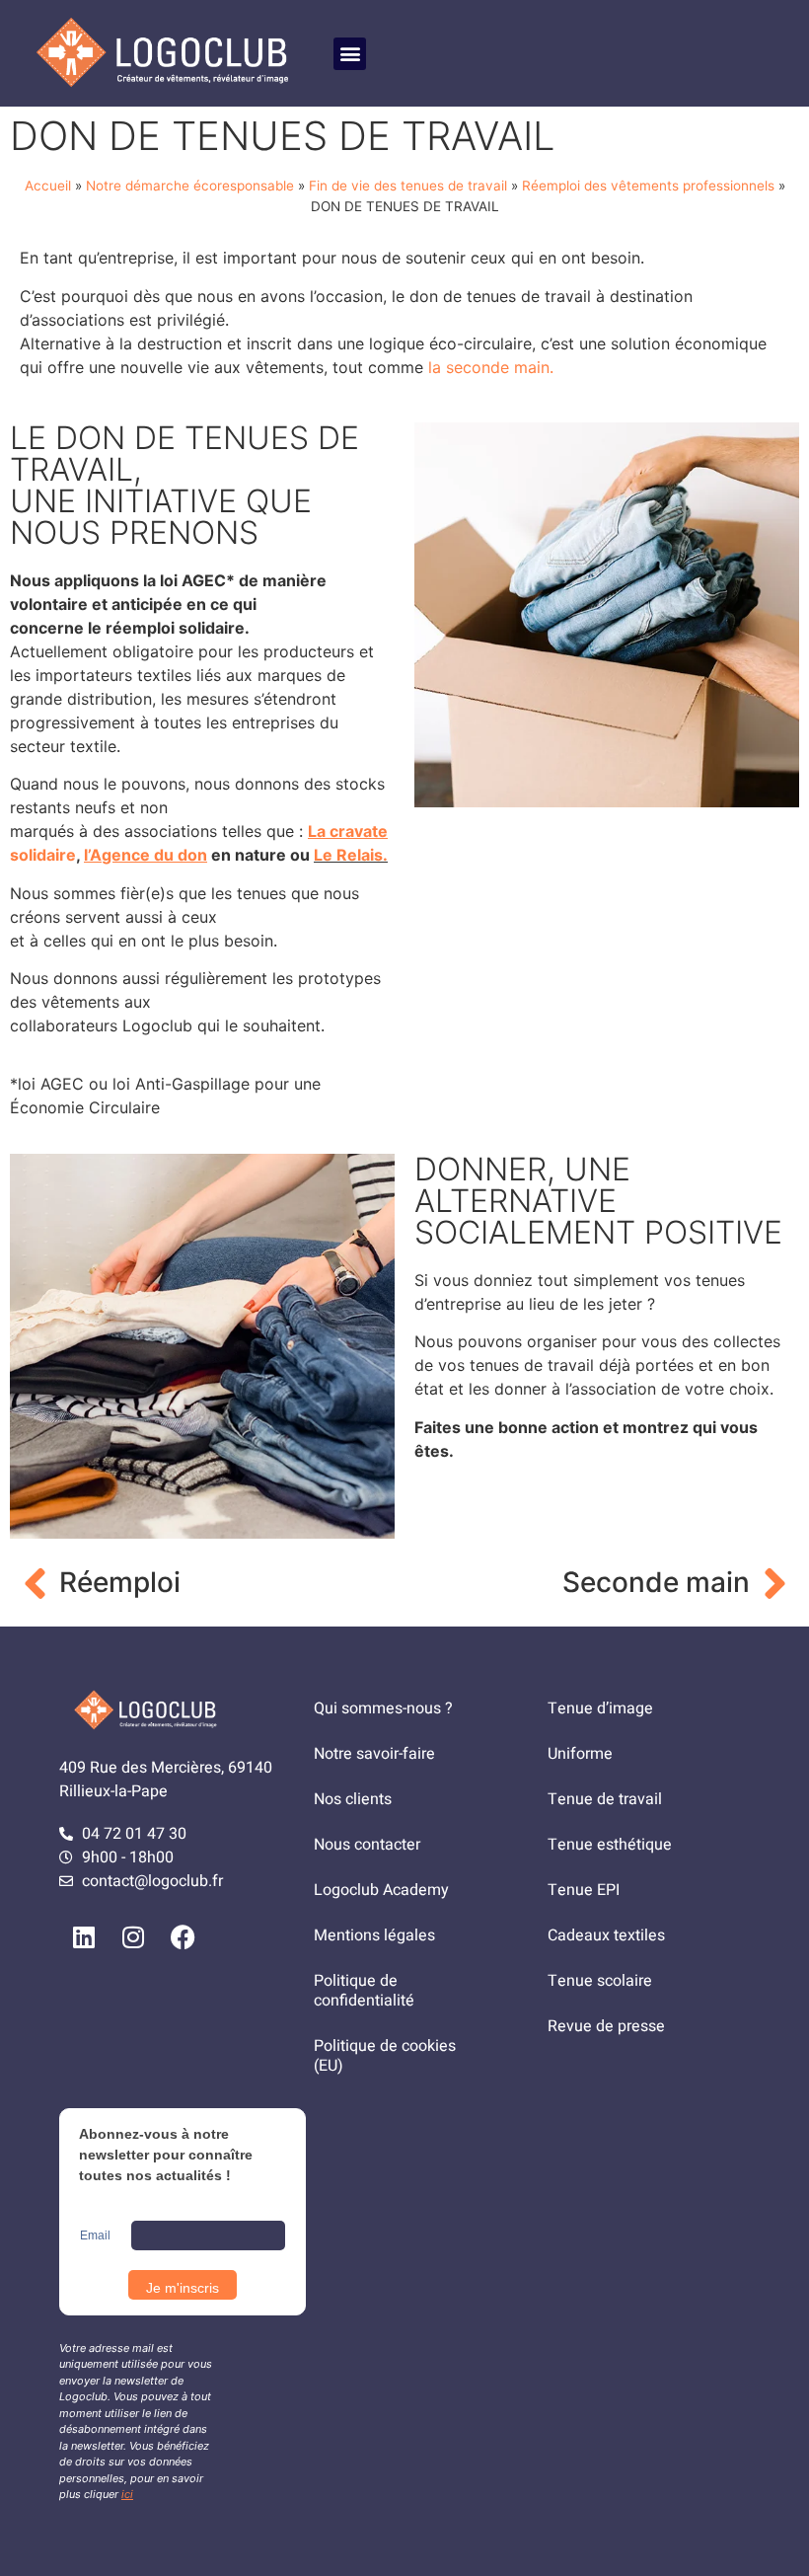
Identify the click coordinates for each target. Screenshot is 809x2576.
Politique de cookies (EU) (385, 2056)
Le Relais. (351, 855)
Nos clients (353, 1799)
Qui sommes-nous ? (383, 1708)
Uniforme (580, 1754)
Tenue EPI (584, 1890)
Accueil (48, 186)
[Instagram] (133, 1937)
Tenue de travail (605, 1799)
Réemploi (120, 1582)
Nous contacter (367, 1845)
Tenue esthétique (610, 1845)
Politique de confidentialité (364, 1991)
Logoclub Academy (381, 1890)
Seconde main (656, 1582)
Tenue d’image (600, 1708)
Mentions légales (374, 1935)
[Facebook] (183, 1937)
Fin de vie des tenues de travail (408, 186)
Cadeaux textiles (606, 1935)
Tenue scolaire (600, 1981)
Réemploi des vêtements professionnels (648, 186)
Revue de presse (606, 2026)
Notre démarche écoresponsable (190, 186)
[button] (350, 54)
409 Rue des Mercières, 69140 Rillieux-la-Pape (166, 1780)
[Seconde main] (774, 1583)
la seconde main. (488, 367)
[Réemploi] (35, 1583)
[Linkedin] (84, 1937)
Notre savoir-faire (374, 1754)
